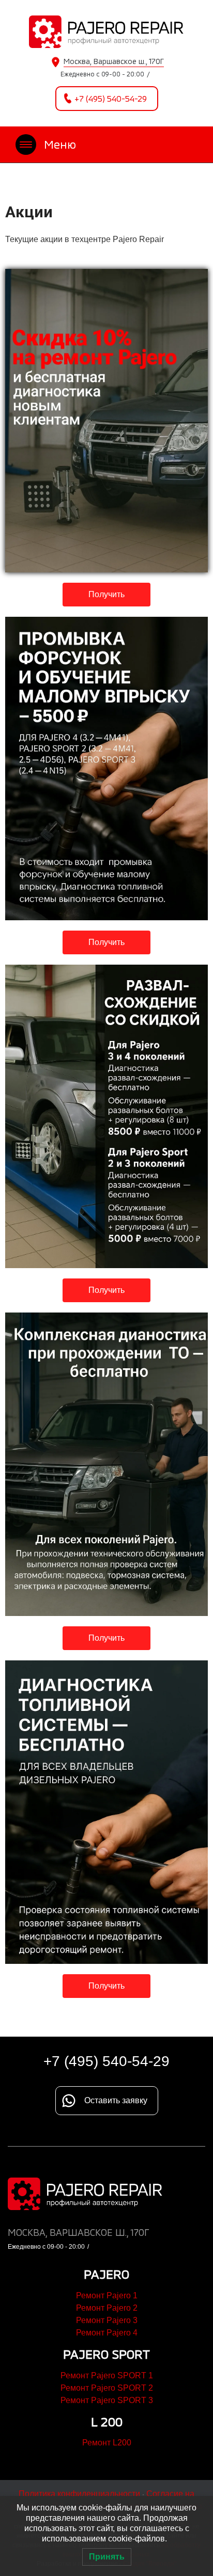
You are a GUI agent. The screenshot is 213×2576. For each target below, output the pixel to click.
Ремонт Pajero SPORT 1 (107, 2375)
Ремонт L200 (107, 2443)
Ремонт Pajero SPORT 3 (107, 2400)
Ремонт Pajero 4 (107, 2333)
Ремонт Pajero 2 (107, 2308)
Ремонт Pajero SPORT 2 (107, 2388)
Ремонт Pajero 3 (107, 2320)
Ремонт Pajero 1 (107, 2295)
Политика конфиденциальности (79, 2494)
